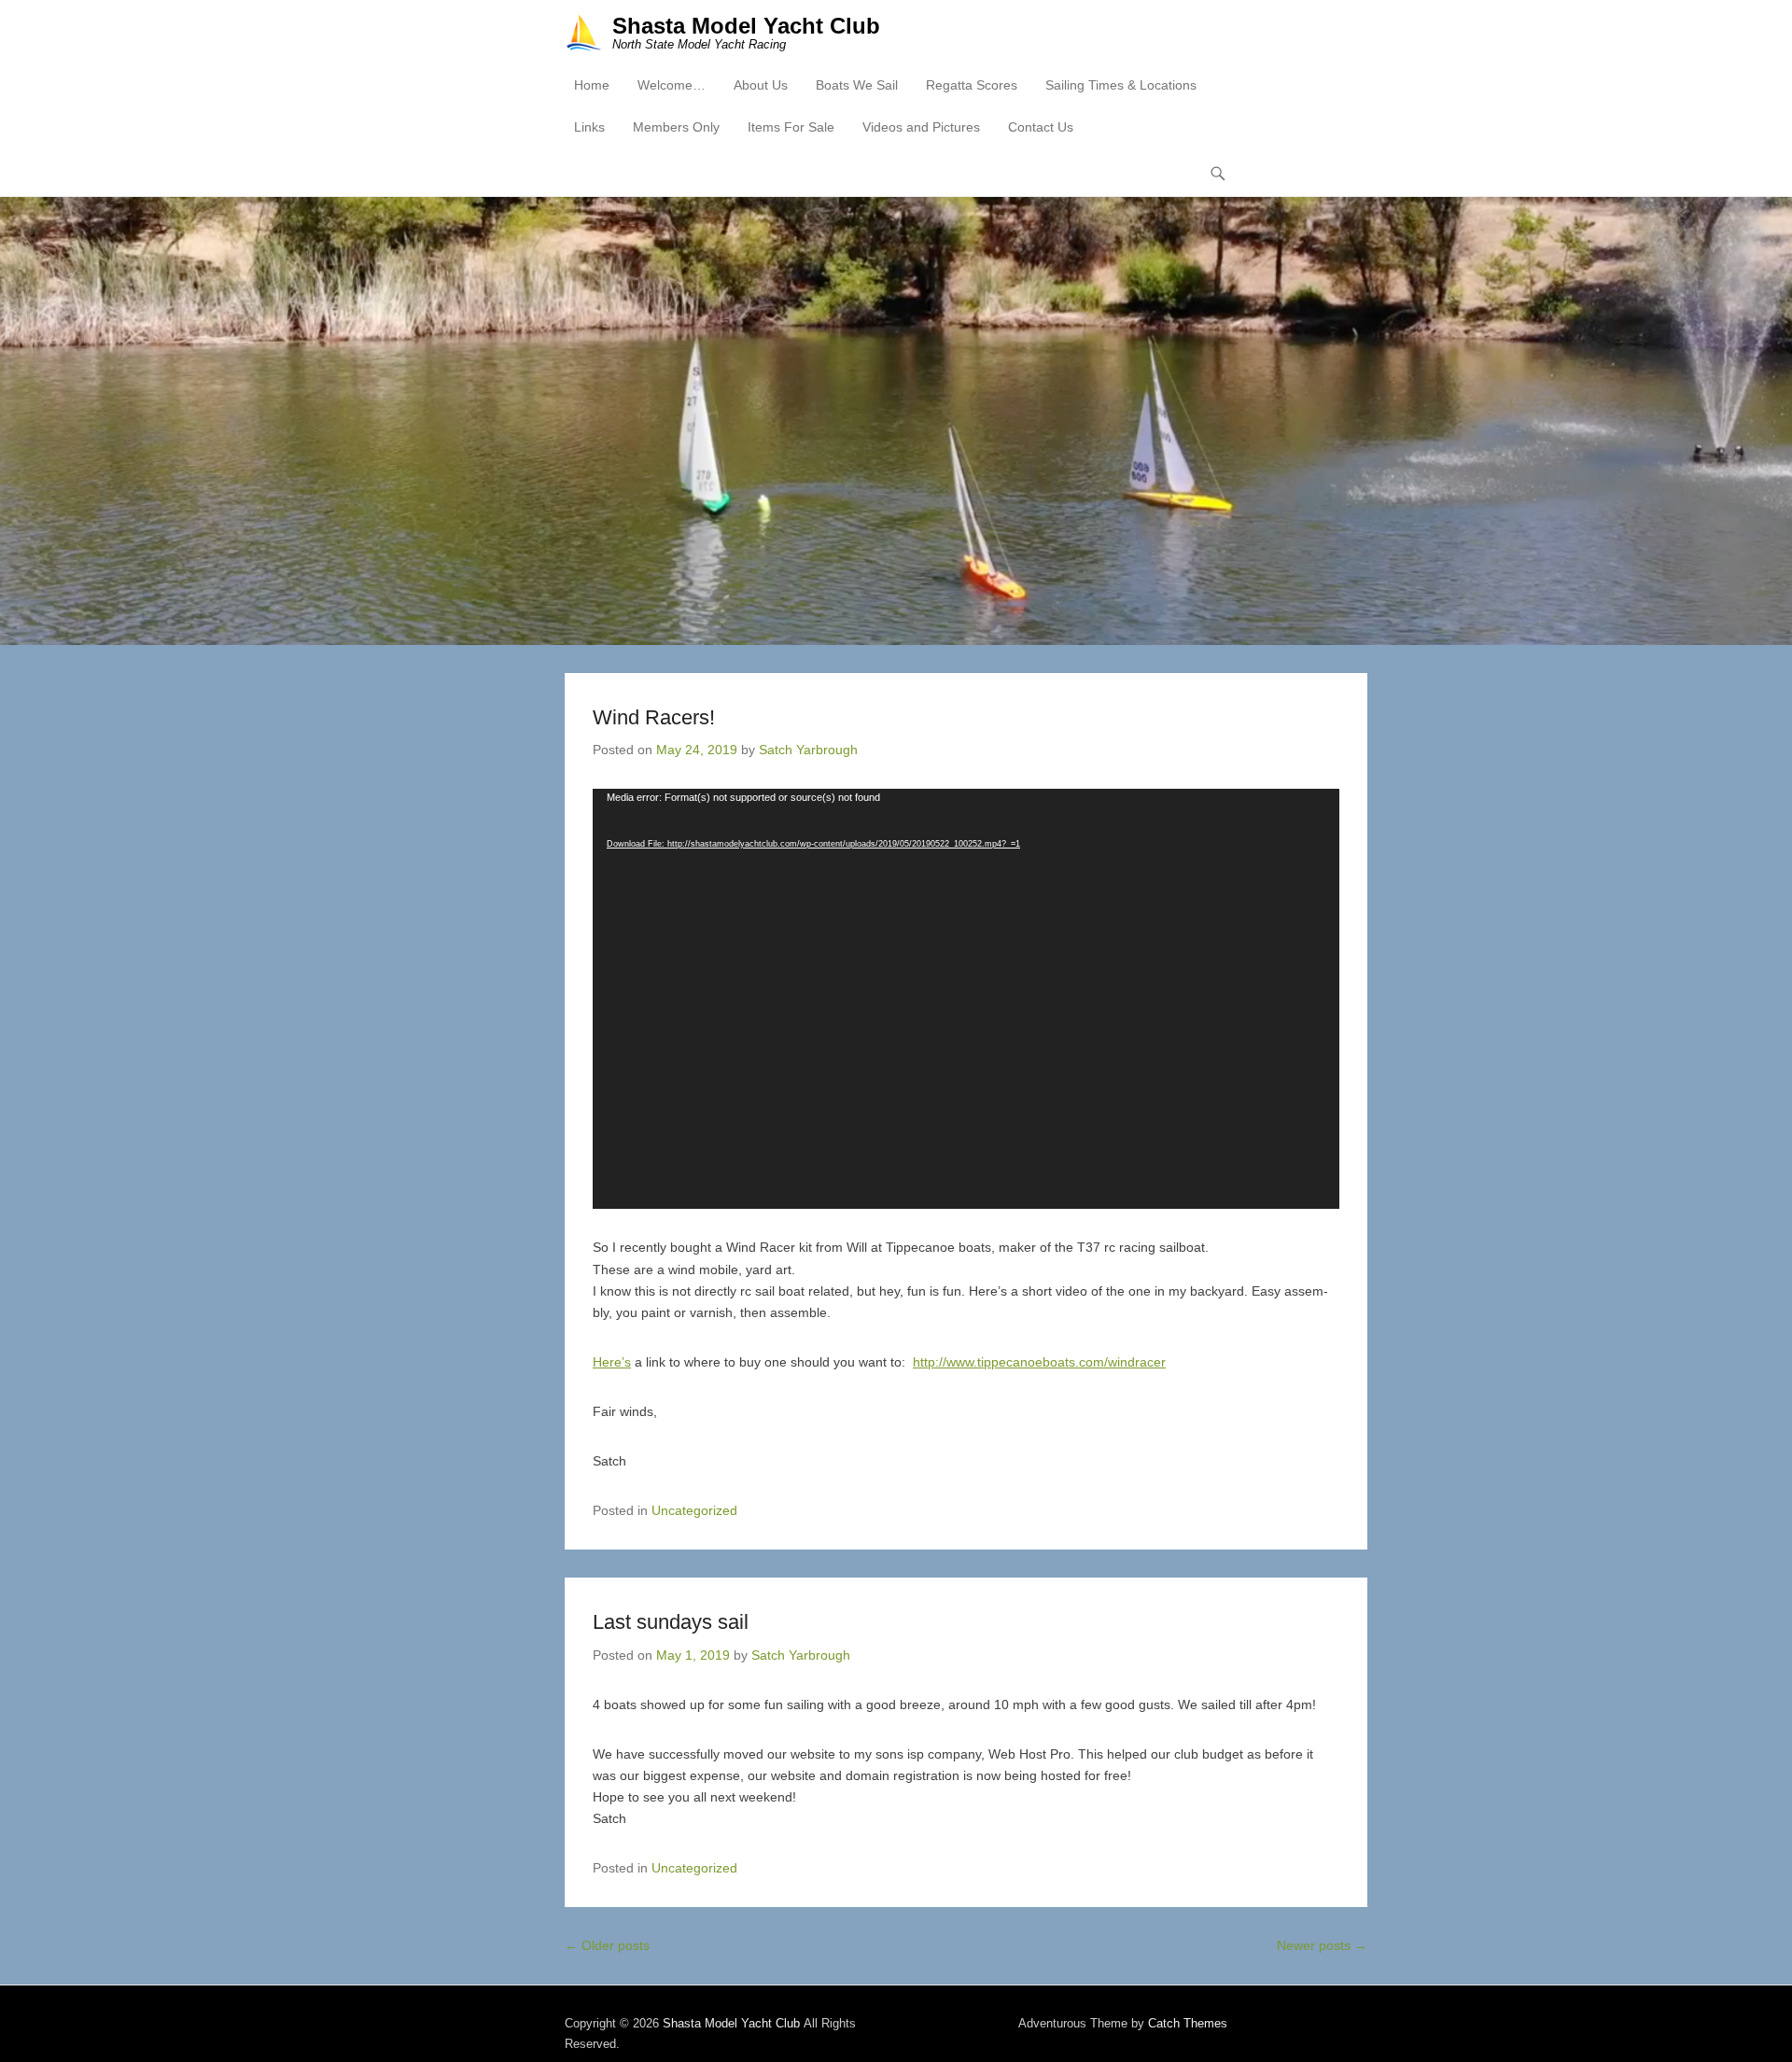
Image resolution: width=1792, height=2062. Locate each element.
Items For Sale (791, 127)
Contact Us (1041, 127)
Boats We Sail (857, 85)
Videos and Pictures (921, 127)
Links (589, 127)
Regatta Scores (972, 85)
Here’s (612, 1362)
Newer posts (1322, 1945)
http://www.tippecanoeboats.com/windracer (1039, 1362)
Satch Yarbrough (808, 750)
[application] (966, 999)
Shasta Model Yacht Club (746, 26)
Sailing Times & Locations (1121, 85)
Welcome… (672, 85)
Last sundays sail (671, 1622)
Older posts (607, 1945)
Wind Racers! (654, 717)
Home (592, 85)
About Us (761, 85)
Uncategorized (694, 1510)
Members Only (676, 127)
